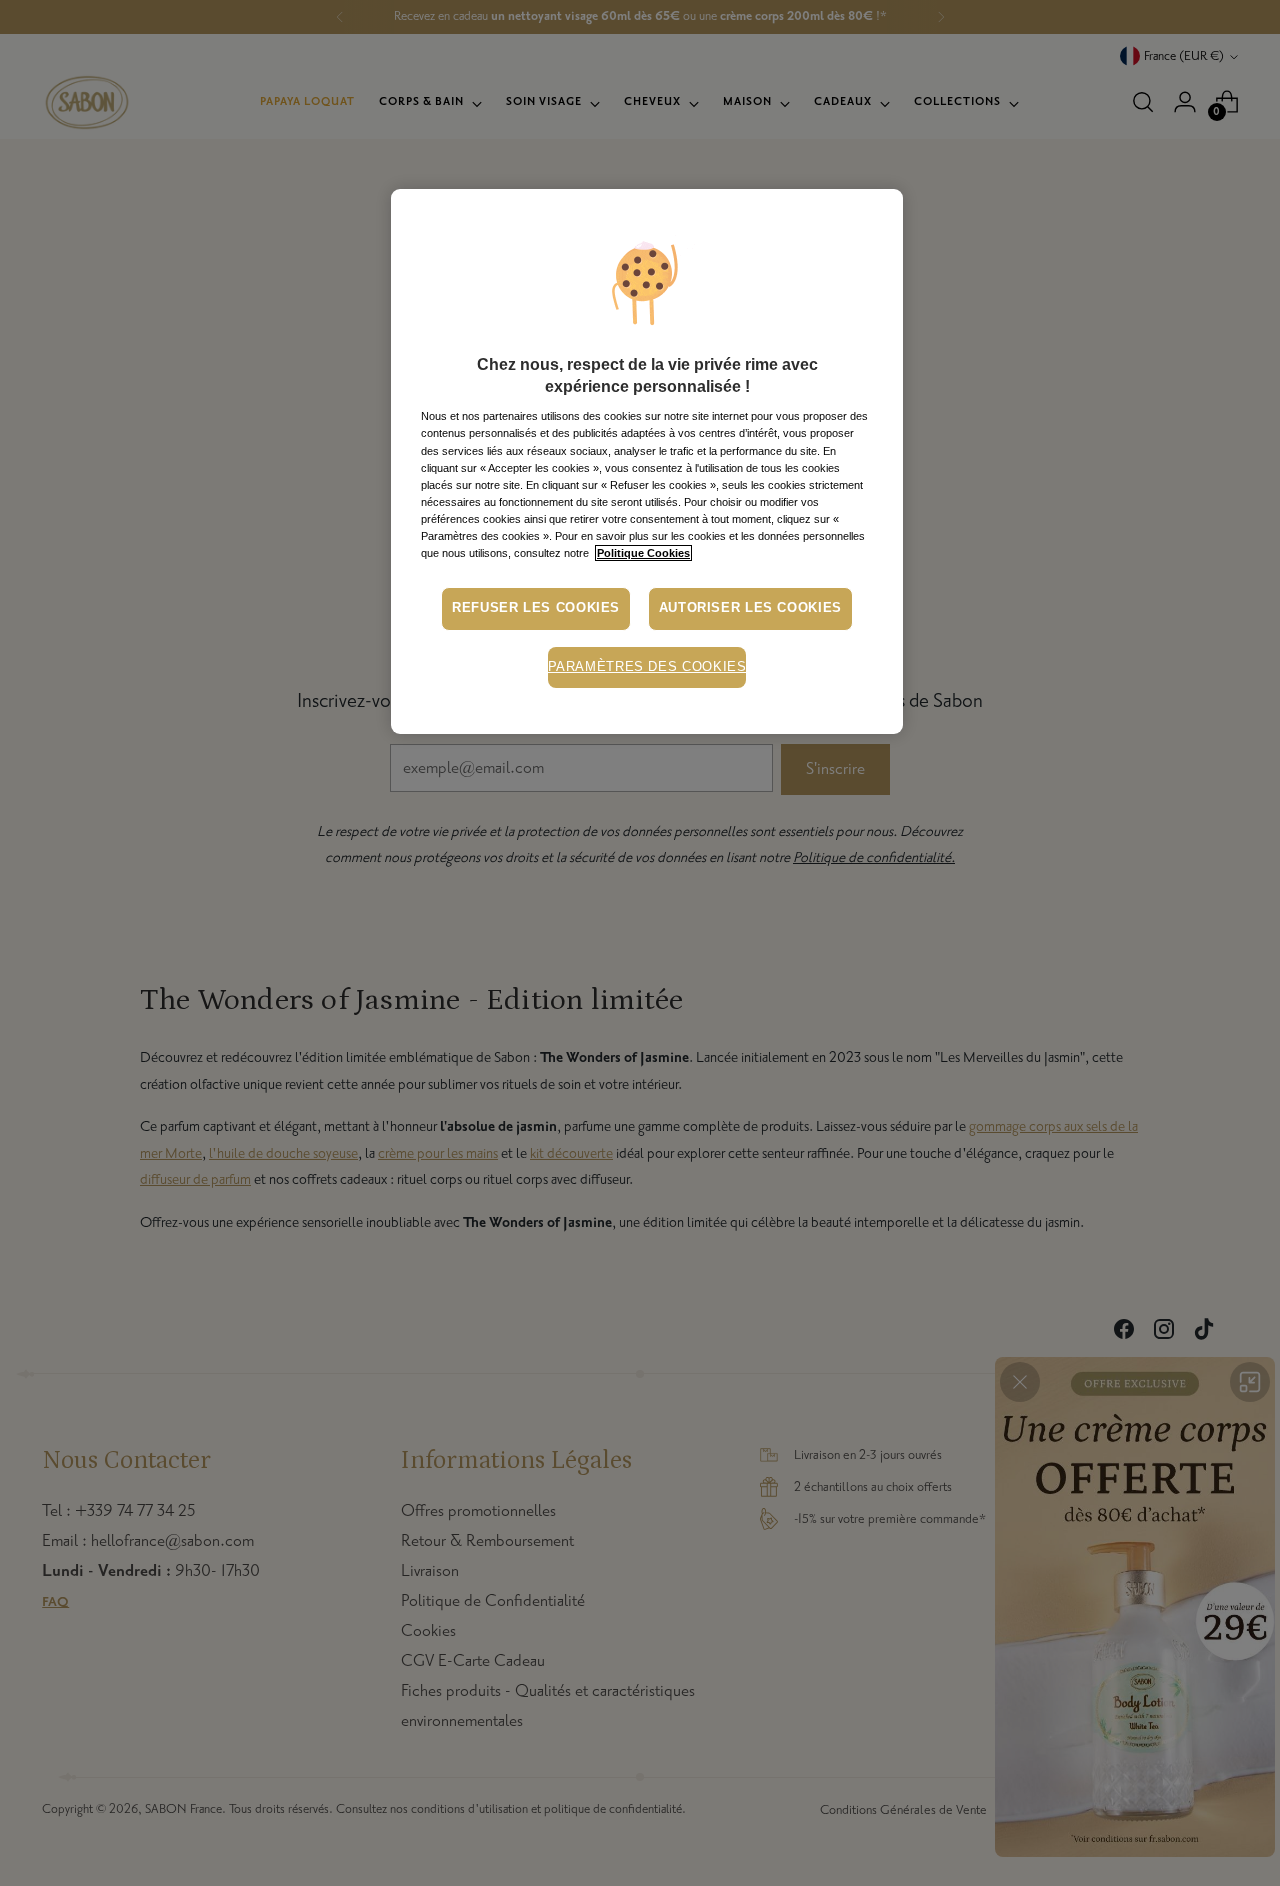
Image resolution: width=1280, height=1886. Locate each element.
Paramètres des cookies (647, 667)
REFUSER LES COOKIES (536, 608)
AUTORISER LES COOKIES (750, 608)
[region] (647, 462)
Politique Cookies (643, 553)
